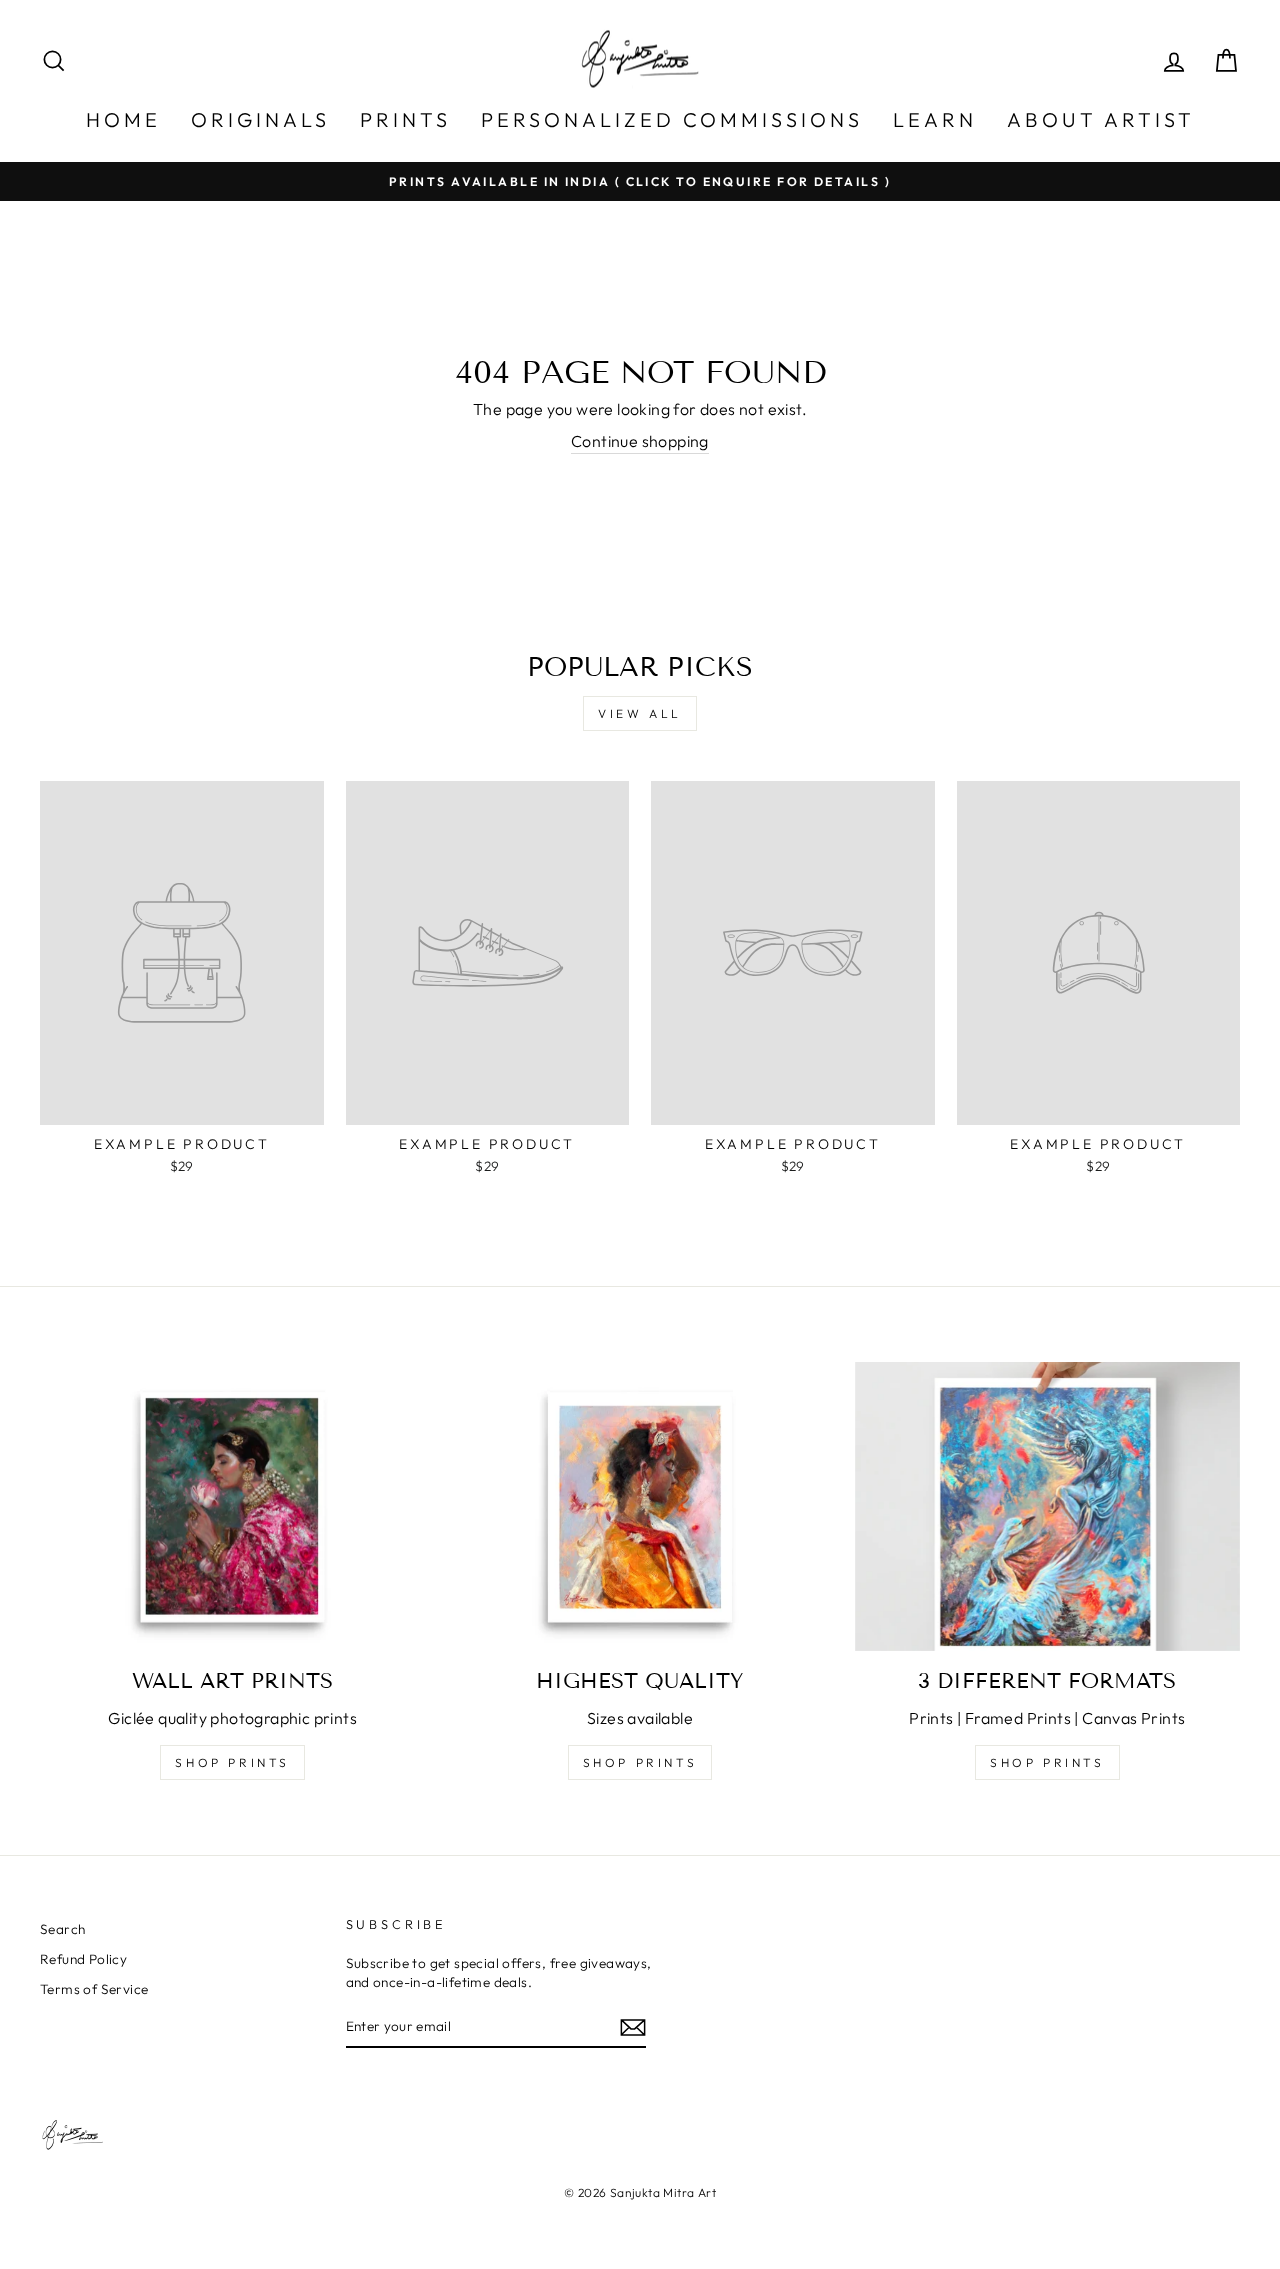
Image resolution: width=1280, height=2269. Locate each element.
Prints (405, 119)
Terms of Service (94, 1989)
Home (123, 119)
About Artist (1101, 119)
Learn (935, 119)
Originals (260, 119)
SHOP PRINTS (232, 1762)
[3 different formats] (1047, 1506)
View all (640, 713)
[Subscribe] (633, 2026)
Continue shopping (640, 441)
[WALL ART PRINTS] (232, 1506)
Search (62, 1929)
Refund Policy (83, 1959)
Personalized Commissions (672, 119)
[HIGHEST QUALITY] (639, 1506)
